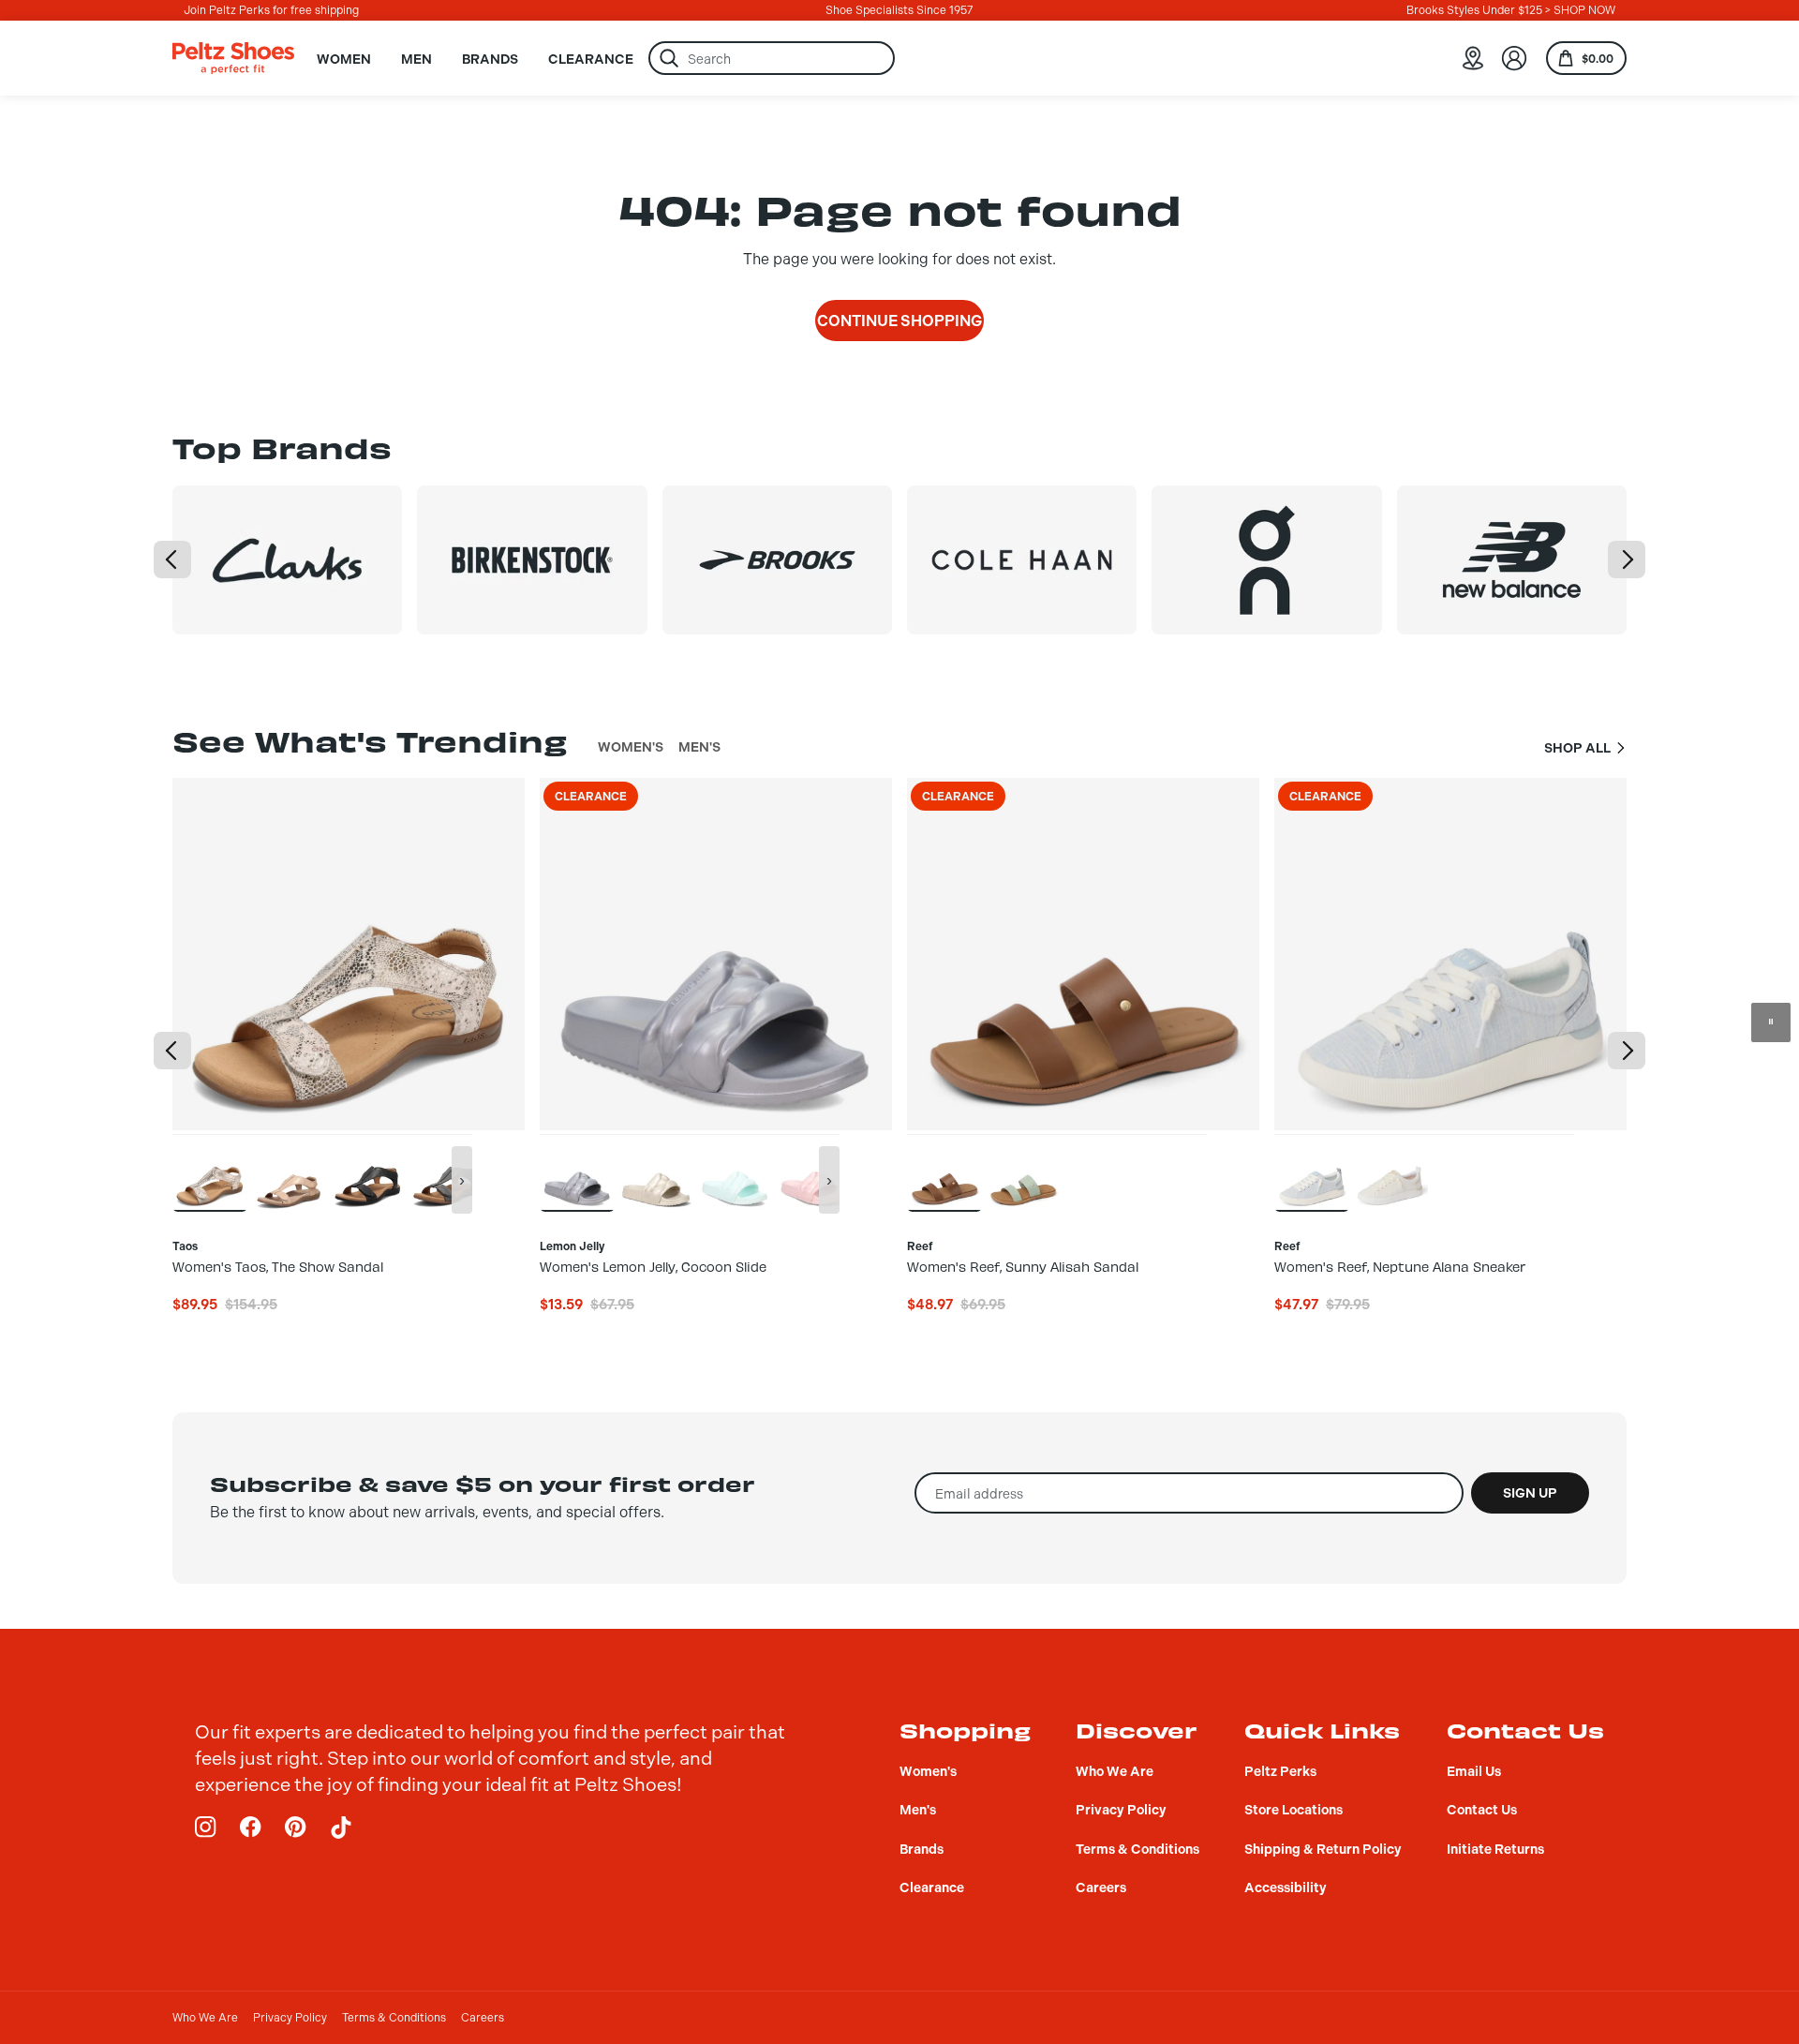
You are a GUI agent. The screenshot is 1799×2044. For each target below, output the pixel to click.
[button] (172, 559)
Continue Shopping (899, 321)
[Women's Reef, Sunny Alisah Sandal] (944, 1172)
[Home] (233, 58)
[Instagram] (206, 1828)
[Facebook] (251, 1828)
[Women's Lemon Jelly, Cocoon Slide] (577, 1172)
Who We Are (205, 2018)
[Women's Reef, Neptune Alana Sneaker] (1312, 1172)
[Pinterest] (296, 1828)
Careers (483, 2018)
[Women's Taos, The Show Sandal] (210, 1172)
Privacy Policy (290, 2018)
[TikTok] (341, 1828)
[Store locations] (1473, 58)
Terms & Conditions (394, 2018)
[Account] (1514, 58)
